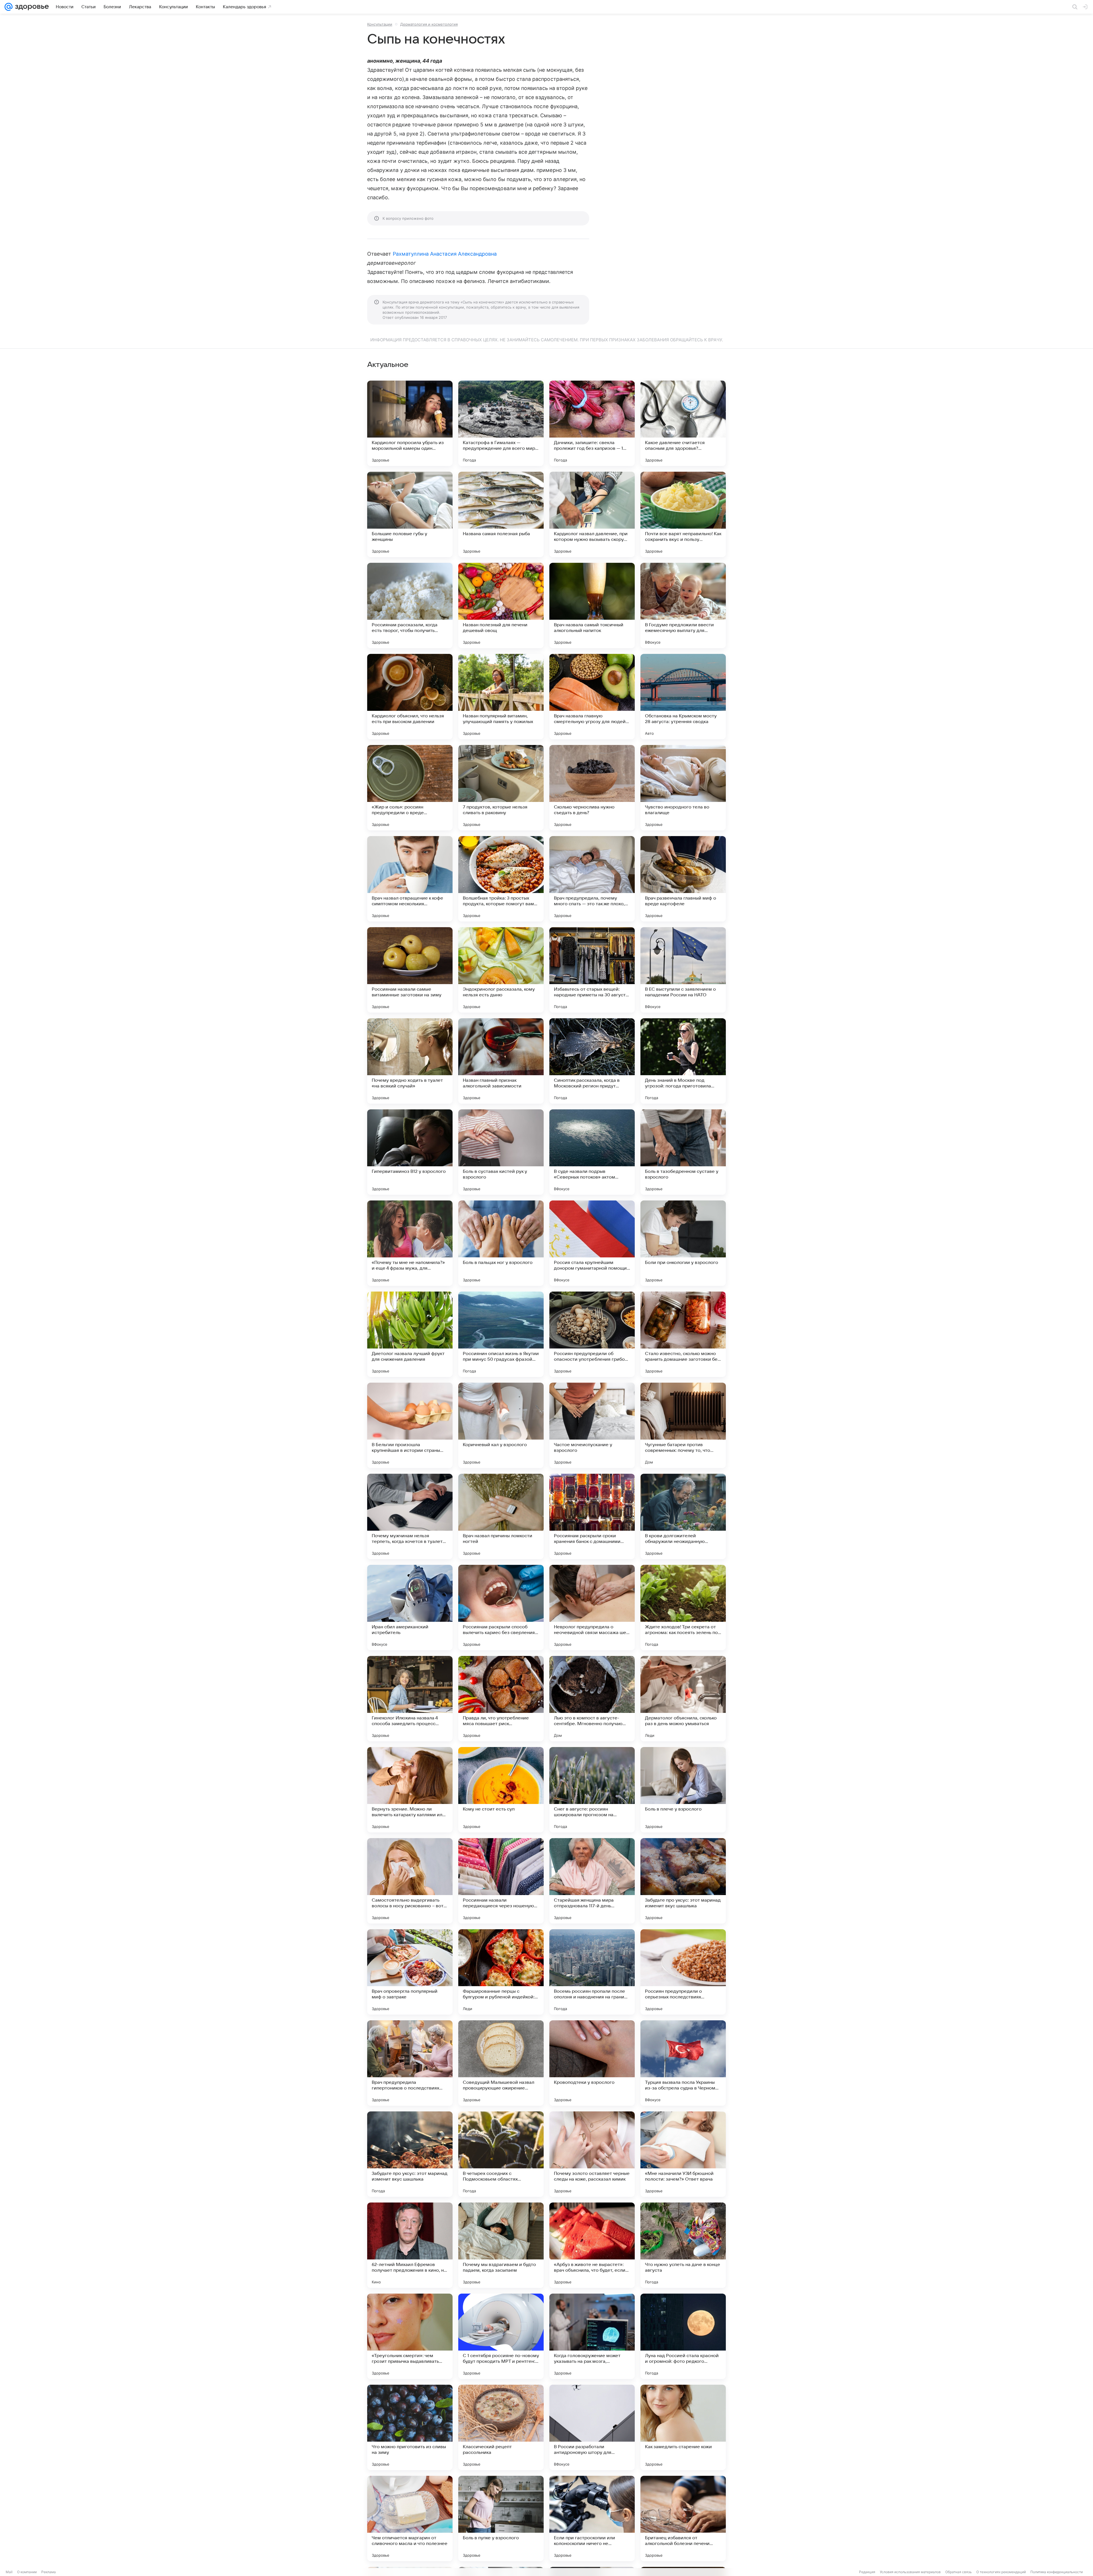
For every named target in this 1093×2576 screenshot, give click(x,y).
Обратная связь (959, 2572)
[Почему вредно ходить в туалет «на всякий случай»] (410, 1061)
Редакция (867, 2572)
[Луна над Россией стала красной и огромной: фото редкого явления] (683, 2336)
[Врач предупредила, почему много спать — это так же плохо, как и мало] (592, 879)
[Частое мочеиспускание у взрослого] (592, 1425)
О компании (27, 2572)
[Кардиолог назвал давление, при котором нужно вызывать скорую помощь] (592, 514)
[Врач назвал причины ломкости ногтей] (501, 1516)
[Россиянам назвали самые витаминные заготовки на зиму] (410, 970)
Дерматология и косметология (429, 24)
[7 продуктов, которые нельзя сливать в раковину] (501, 788)
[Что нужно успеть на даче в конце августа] (683, 2245)
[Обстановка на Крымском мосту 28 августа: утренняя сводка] (683, 697)
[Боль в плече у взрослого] (683, 1790)
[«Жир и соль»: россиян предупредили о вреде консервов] (410, 788)
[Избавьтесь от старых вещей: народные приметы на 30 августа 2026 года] (592, 970)
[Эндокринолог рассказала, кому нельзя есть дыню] (501, 970)
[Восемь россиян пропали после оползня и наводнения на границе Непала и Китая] (592, 1972)
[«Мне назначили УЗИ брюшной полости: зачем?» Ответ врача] (683, 2154)
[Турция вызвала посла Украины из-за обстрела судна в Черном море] (683, 2063)
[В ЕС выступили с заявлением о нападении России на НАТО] (683, 970)
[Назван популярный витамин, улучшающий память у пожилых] (501, 697)
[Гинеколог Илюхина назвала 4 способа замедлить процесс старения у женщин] (410, 1699)
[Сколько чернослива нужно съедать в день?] (592, 788)
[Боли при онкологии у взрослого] (683, 1243)
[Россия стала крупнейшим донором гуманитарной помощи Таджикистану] (592, 1243)
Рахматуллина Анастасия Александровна (445, 254)
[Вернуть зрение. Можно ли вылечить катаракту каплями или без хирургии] (410, 1790)
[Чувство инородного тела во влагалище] (683, 788)
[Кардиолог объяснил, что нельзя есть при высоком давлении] (410, 697)
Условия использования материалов (910, 2572)
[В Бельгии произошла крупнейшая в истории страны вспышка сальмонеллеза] (410, 1425)
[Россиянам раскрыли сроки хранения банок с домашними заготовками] (592, 1516)
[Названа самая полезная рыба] (501, 514)
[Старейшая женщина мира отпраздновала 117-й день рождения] (592, 1881)
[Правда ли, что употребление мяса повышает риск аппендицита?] (501, 1699)
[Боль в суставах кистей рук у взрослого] (501, 1152)
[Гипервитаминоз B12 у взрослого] (410, 1152)
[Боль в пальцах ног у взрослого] (501, 1243)
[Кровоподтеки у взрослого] (592, 2063)
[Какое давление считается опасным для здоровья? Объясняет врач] (683, 423)
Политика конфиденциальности (1057, 2572)
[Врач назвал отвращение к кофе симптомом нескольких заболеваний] (410, 879)
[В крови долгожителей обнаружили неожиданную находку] (683, 1516)
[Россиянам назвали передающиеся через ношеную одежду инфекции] (501, 1881)
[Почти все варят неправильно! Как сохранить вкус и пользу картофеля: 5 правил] (683, 514)
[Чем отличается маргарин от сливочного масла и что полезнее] (410, 2518)
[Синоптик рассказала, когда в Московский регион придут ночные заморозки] (592, 1061)
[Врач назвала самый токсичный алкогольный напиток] (592, 605)
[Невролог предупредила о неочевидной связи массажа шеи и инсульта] (592, 1608)
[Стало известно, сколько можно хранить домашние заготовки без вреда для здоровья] (683, 1334)
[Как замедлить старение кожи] (683, 2427)
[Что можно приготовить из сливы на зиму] (410, 2427)
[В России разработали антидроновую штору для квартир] (592, 2427)
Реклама (49, 2572)
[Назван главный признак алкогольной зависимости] (501, 1061)
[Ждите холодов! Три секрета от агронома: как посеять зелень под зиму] (683, 1608)
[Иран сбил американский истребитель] (410, 1608)
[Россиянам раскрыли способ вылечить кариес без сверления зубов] (501, 1608)
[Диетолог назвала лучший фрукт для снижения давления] (410, 1334)
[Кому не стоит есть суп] (501, 1790)
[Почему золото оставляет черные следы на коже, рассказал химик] (592, 2154)
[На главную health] (31, 7)
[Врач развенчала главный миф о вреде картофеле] (683, 879)
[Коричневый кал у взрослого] (501, 1425)
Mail (9, 2572)
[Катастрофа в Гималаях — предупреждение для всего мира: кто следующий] (501, 423)
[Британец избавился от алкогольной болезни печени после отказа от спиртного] (683, 2518)
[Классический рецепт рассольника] (501, 2427)
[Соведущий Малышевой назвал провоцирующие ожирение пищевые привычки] (501, 2063)
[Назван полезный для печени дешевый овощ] (501, 605)
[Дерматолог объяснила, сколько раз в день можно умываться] (683, 1699)
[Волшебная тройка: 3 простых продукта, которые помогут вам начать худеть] (501, 879)
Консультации (380, 24)
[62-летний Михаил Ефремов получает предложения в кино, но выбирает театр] (410, 2245)
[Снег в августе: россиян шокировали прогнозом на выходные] (592, 1790)
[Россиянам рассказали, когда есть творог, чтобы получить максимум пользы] (410, 605)
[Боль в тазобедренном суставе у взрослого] (683, 1152)
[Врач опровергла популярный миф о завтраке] (410, 1972)
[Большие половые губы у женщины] (410, 514)
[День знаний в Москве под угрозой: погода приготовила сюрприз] (683, 1061)
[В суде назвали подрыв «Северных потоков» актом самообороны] (592, 1152)
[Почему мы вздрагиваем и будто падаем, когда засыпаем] (501, 2245)
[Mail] (9, 7)
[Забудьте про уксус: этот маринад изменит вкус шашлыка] (683, 1881)
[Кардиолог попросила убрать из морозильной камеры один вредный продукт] (410, 423)
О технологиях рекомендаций (1001, 2572)
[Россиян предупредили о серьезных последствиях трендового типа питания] (683, 1972)
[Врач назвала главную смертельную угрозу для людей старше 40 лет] (592, 697)
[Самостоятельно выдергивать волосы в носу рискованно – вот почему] (410, 1881)
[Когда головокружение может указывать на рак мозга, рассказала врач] (592, 2336)
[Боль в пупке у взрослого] (501, 2518)
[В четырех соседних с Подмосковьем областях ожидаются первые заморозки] (501, 2154)
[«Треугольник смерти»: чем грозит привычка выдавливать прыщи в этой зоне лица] (410, 2336)
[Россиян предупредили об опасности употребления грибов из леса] (592, 1334)
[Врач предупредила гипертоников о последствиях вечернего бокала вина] (410, 2063)
